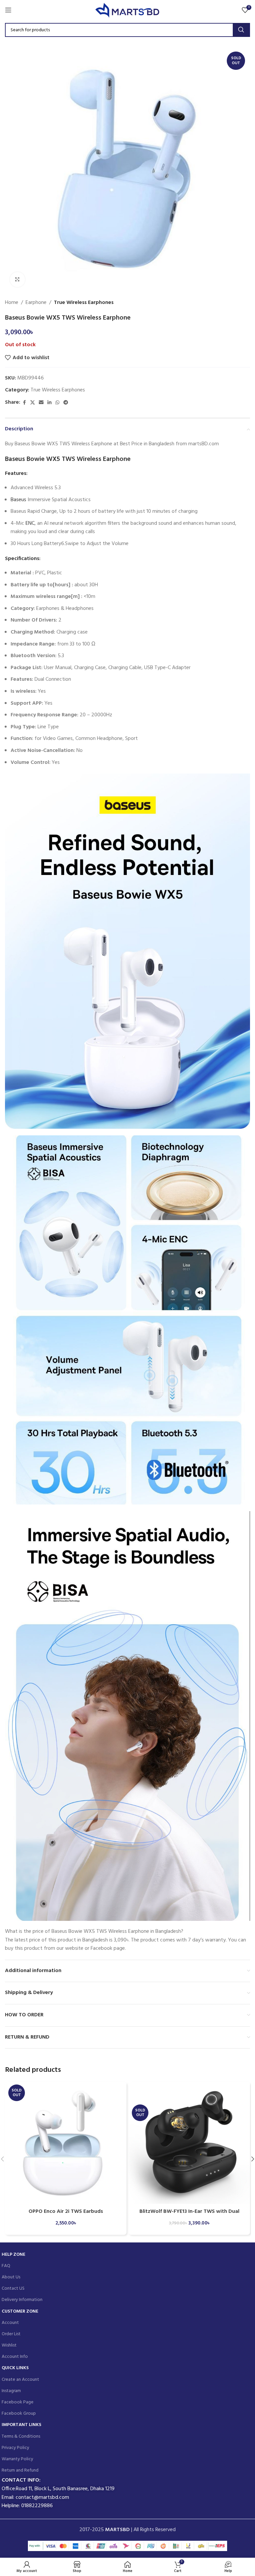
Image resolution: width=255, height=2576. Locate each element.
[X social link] (33, 403)
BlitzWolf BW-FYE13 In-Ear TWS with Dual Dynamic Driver (189, 2215)
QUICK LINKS (15, 2368)
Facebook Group (19, 2414)
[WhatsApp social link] (57, 403)
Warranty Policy (17, 2459)
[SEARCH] (241, 30)
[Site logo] (128, 10)
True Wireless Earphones (84, 303)
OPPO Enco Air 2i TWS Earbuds (66, 2212)
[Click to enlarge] (17, 280)
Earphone (36, 303)
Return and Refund (20, 2470)
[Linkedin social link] (49, 403)
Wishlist (9, 2345)
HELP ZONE (13, 2255)
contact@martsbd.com (42, 2498)
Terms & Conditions (21, 2436)
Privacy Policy (15, 2448)
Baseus (18, 500)
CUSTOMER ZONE (20, 2311)
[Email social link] (41, 403)
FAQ (6, 2266)
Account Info (15, 2357)
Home (12, 303)
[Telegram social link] (66, 403)
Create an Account (20, 2380)
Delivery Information (22, 2300)
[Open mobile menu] (8, 10)
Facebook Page (18, 2402)
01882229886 (37, 2506)
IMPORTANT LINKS (21, 2425)
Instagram (11, 2391)
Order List (11, 2334)
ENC (30, 523)
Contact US (13, 2289)
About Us (11, 2277)
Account (10, 2323)
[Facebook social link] (24, 403)
